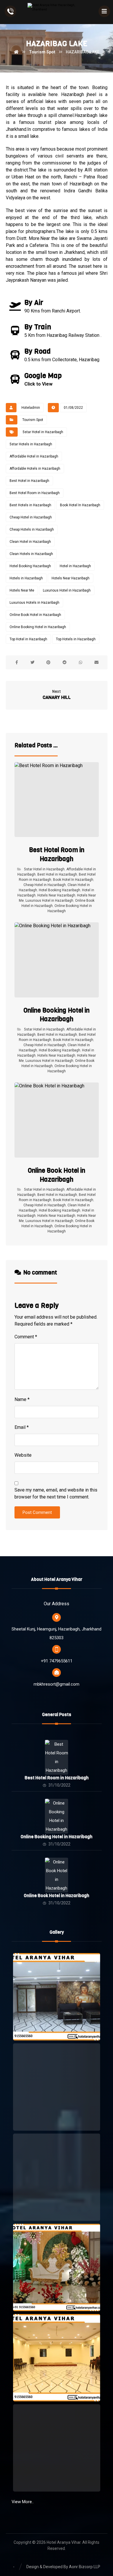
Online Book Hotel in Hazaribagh (35, 615)
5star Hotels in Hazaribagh (31, 444)
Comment (26, 1337)
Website (23, 1455)
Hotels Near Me (22, 590)
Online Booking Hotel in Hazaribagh (38, 627)
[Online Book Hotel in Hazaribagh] (57, 1869)
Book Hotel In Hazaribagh (80, 505)
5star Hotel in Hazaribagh (43, 432)
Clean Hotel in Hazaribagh (30, 542)
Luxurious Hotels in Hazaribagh (34, 603)
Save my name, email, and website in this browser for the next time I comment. (56, 1493)
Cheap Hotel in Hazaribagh (31, 517)
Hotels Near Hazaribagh (71, 578)
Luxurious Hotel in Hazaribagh (67, 590)
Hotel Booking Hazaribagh (30, 566)
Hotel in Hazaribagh (75, 566)
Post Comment (37, 1512)
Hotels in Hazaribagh (26, 578)
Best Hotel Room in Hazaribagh (35, 493)
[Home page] (16, 52)
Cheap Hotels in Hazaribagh (32, 529)
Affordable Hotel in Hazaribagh (34, 456)
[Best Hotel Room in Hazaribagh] (57, 1751)
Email (22, 1427)
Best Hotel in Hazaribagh (29, 481)
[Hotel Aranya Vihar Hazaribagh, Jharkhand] (57, 12)
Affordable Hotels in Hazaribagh (35, 469)
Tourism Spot (33, 420)
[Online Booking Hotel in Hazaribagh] (57, 1810)
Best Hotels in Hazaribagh (30, 505)
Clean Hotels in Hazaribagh (31, 554)
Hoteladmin (31, 408)
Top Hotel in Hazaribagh (28, 639)
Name (22, 1399)
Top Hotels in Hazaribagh (76, 639)
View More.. (23, 2502)
